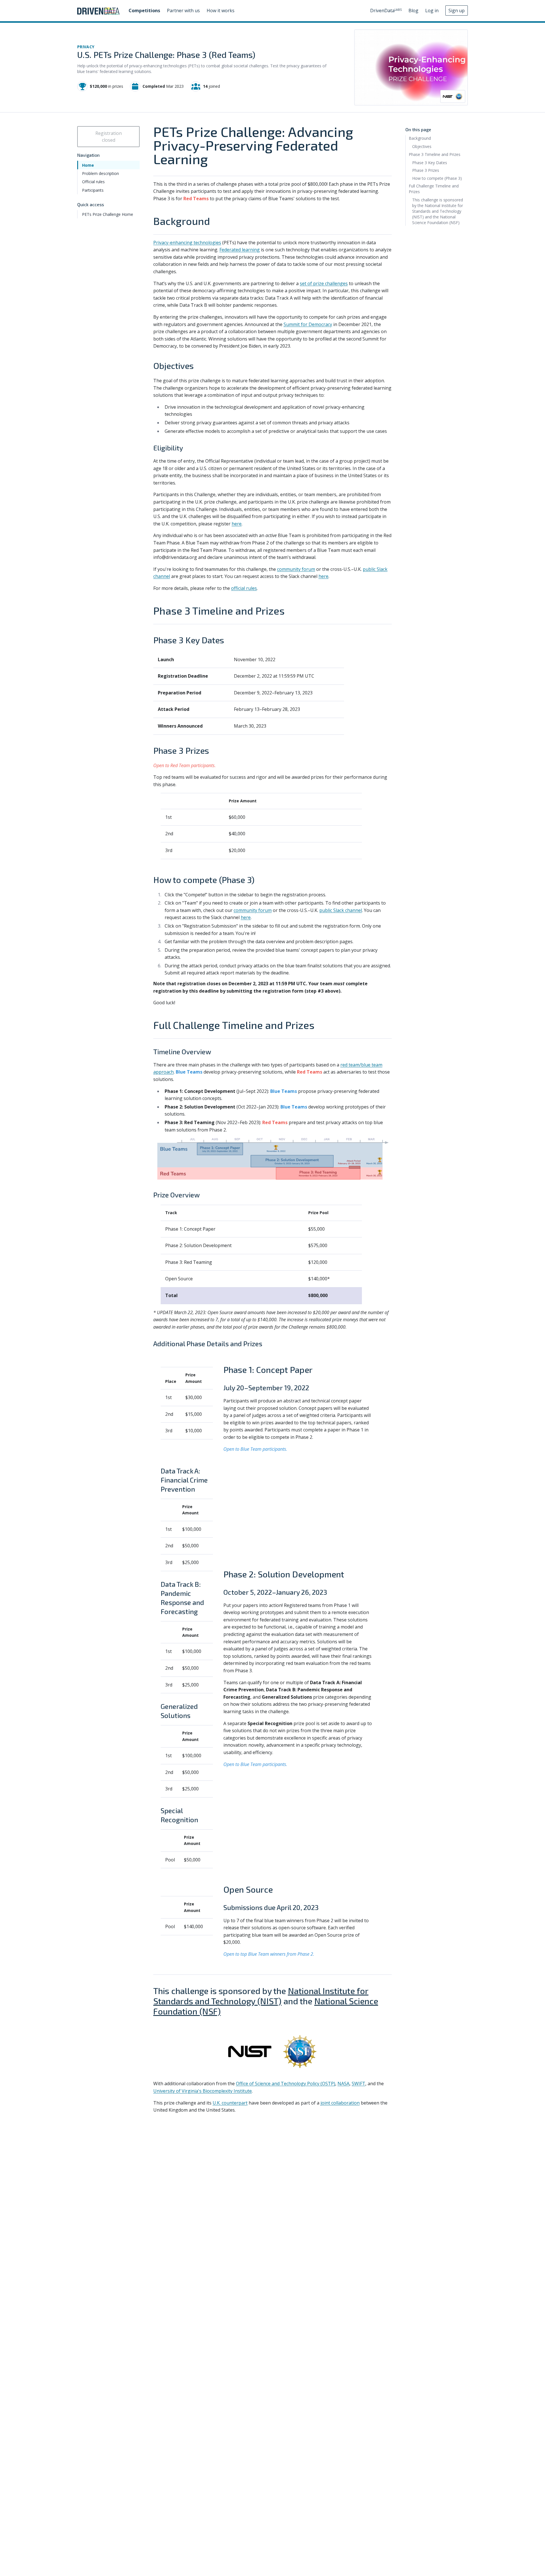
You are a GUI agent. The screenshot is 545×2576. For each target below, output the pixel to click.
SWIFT (359, 2084)
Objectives (422, 146)
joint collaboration (340, 2103)
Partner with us (183, 11)
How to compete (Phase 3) (437, 178)
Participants (93, 190)
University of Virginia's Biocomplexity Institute (203, 2091)
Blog (413, 11)
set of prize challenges (324, 283)
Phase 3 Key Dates (430, 162)
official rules (244, 588)
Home (88, 165)
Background (420, 138)
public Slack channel (341, 910)
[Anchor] (215, 221)
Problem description (100, 173)
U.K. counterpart (230, 2103)
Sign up (457, 11)
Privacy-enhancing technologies (187, 243)
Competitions (144, 11)
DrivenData (386, 11)
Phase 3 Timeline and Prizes (435, 154)
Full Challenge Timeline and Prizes (434, 189)
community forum (296, 569)
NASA (343, 2084)
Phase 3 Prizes (426, 170)
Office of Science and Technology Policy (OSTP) (286, 2084)
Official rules (93, 182)
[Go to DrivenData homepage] (98, 11)
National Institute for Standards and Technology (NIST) (261, 1996)
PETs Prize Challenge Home (108, 214)
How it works (221, 11)
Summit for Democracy (308, 324)
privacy (86, 47)
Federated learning (240, 250)
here (237, 524)
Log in (432, 11)
